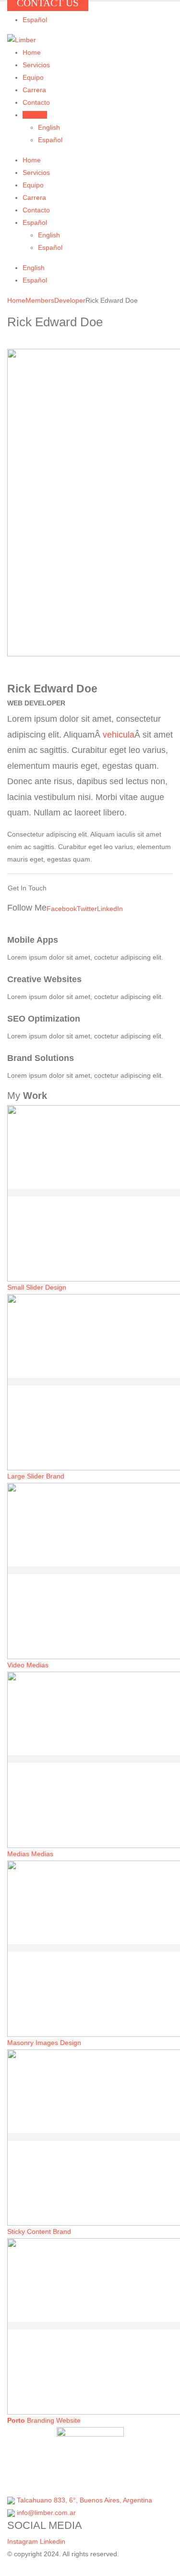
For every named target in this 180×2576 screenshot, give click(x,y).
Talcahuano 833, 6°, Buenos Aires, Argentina (84, 2500)
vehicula (119, 735)
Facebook (62, 909)
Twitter (87, 909)
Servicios (36, 65)
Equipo (33, 77)
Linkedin (53, 2541)
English (49, 127)
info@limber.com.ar (46, 2513)
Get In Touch (27, 888)
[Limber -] (22, 40)
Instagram (23, 2541)
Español (35, 20)
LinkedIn (110, 909)
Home (32, 52)
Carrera (34, 90)
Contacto (36, 102)
